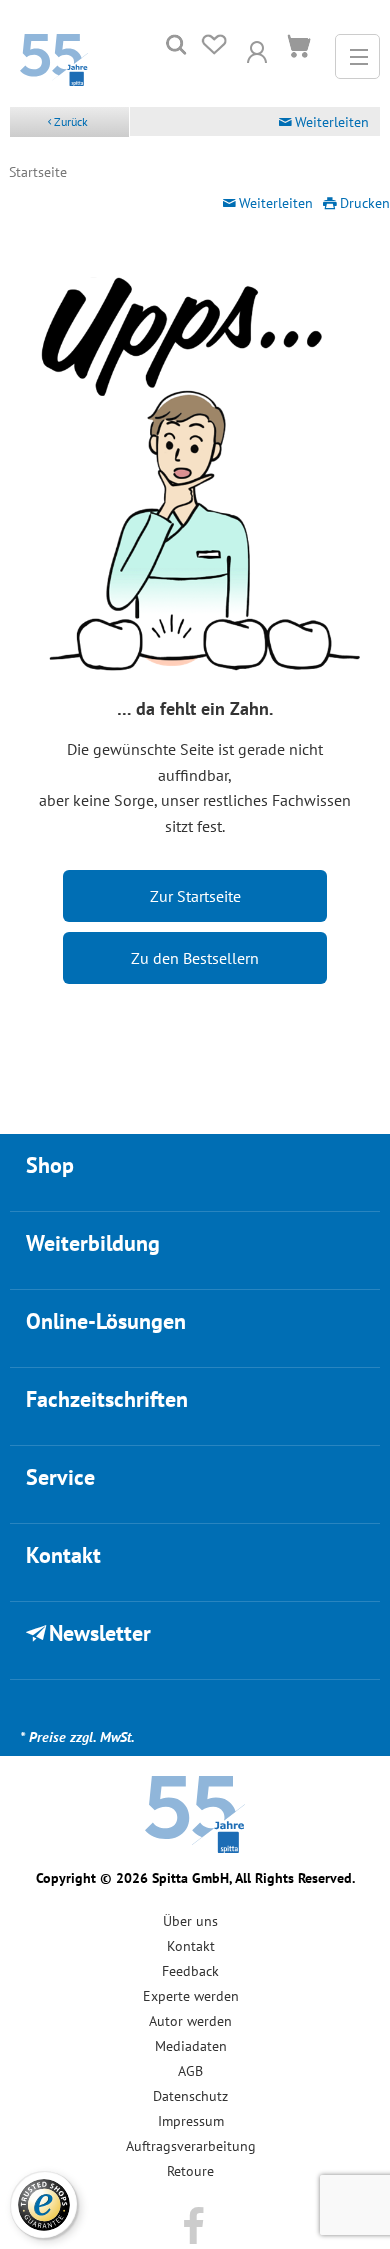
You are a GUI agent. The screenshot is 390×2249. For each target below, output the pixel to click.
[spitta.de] (54, 58)
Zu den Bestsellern (195, 958)
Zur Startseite (195, 896)
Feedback (190, 1971)
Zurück (71, 121)
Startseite (38, 172)
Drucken (365, 203)
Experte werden (191, 1996)
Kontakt (191, 1946)
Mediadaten (191, 2046)
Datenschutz (190, 2096)
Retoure (190, 2171)
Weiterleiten (332, 122)
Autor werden (190, 2021)
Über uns (190, 1921)
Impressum (191, 2121)
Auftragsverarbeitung (191, 2146)
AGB (190, 2071)
